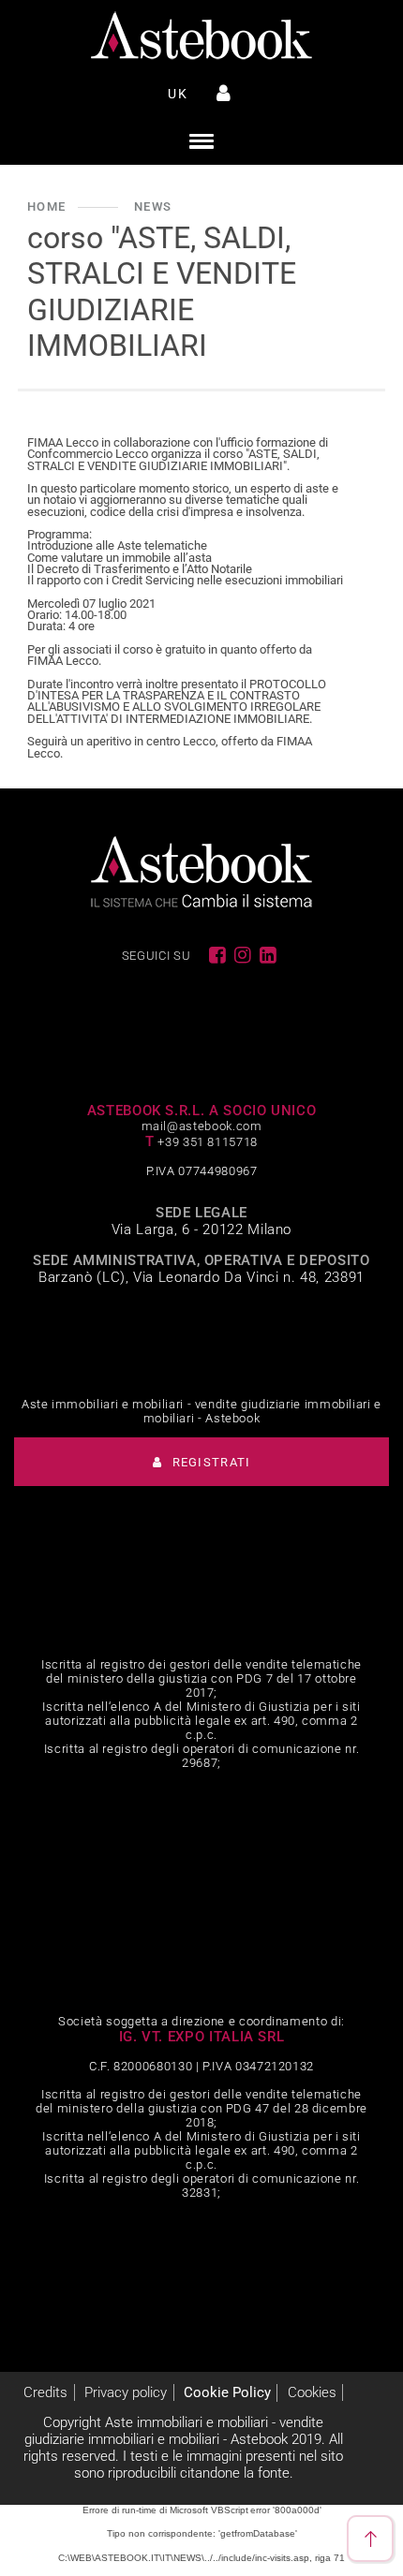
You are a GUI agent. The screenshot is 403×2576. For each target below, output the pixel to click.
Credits (45, 2392)
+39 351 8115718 (208, 1142)
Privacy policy (126, 2392)
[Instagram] (244, 955)
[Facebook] (218, 955)
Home (46, 206)
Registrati (209, 1462)
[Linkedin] (269, 955)
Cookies (312, 2392)
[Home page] (201, 36)
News (153, 206)
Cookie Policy (227, 2392)
